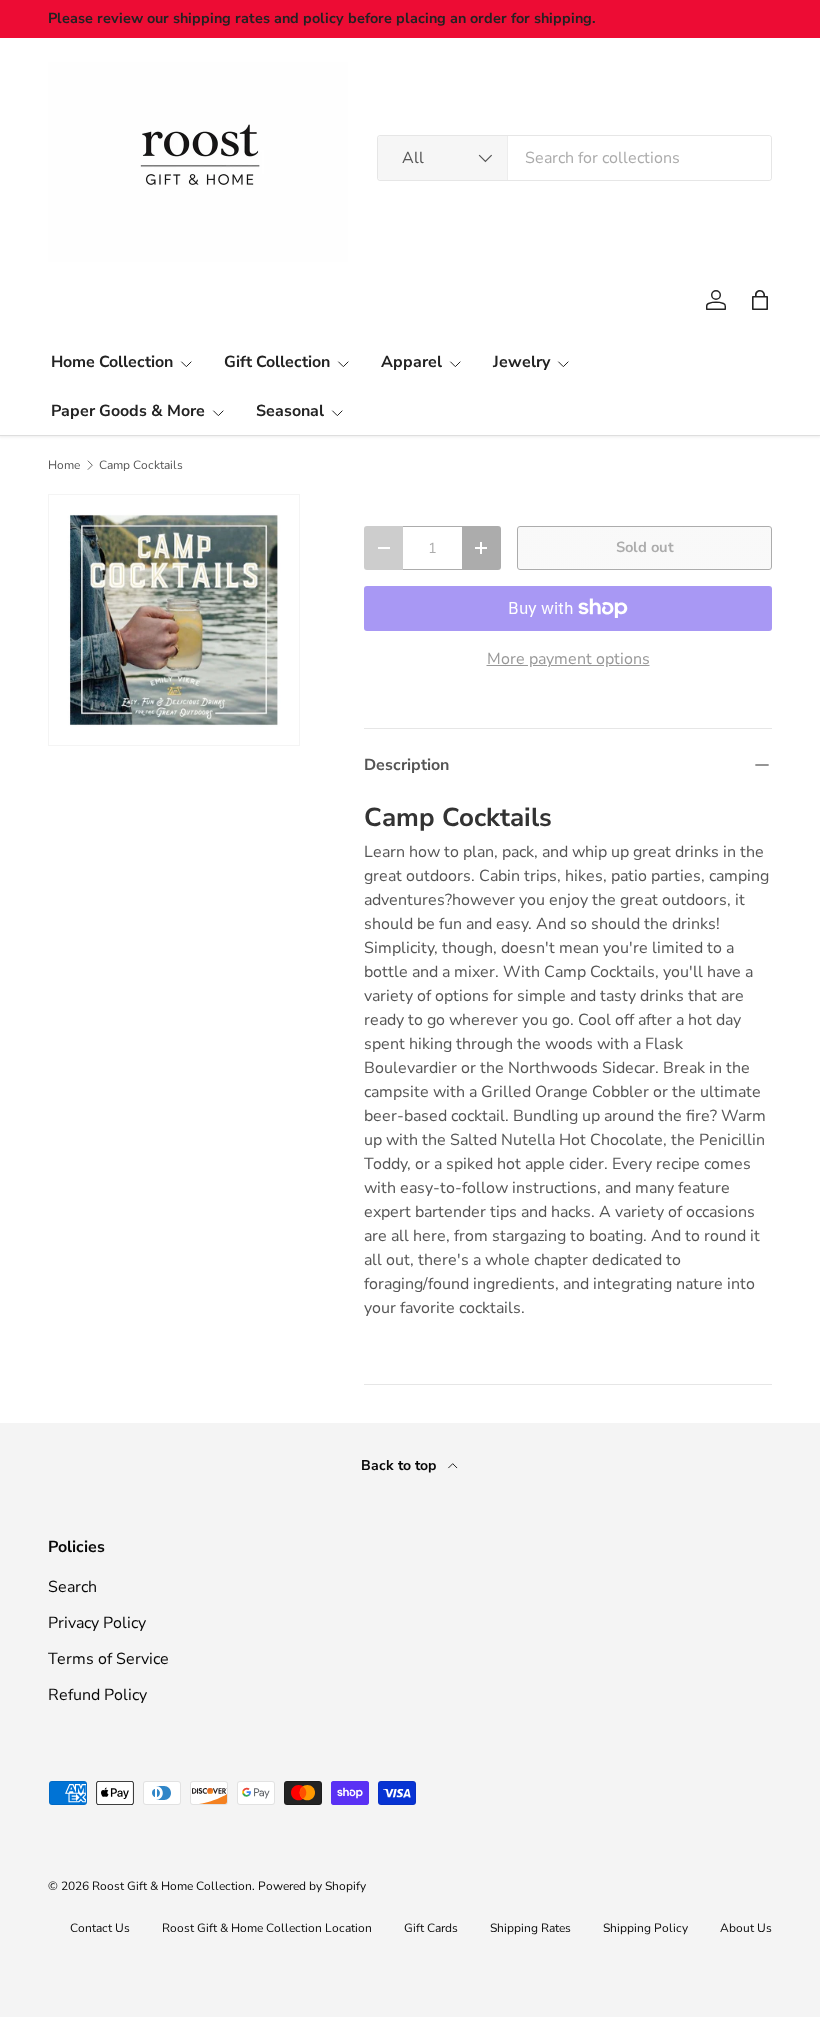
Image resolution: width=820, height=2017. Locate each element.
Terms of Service (108, 1659)
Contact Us (100, 1928)
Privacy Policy (97, 1623)
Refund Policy (97, 1695)
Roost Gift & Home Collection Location (267, 1928)
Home (64, 465)
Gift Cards (431, 1928)
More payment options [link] (568, 659)
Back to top (400, 1465)
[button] (760, 300)
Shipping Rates (530, 1928)
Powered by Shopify (312, 1886)
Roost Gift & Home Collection (172, 1886)
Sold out (645, 547)
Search (72, 1587)
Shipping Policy (645, 1928)
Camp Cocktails (141, 465)
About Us (746, 1928)
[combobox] (574, 158)
